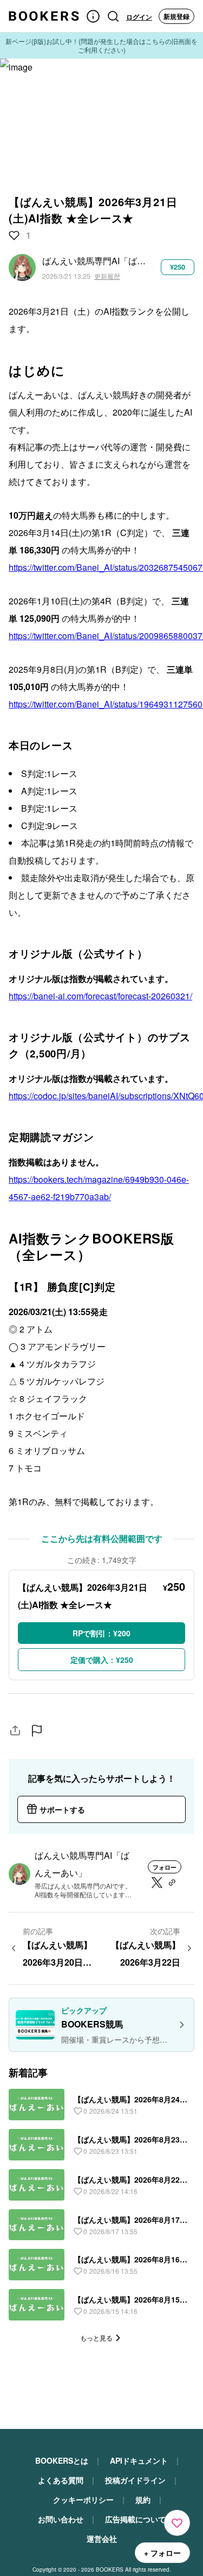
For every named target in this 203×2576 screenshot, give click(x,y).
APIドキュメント (139, 2460)
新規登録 (176, 16)
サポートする (62, 1809)
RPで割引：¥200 (101, 1633)
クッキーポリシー (83, 2500)
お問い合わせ (61, 2519)
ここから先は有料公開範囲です (102, 1538)
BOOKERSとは (62, 2460)
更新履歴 (107, 276)
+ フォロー (162, 2553)
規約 (143, 2500)
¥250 (178, 267)
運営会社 (102, 2539)
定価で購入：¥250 (102, 1660)
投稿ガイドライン (135, 2480)
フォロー (165, 1867)
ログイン (139, 17)
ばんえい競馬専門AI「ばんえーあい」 (95, 261)
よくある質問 (61, 2480)
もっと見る (96, 2338)
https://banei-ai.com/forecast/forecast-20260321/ (100, 996)
